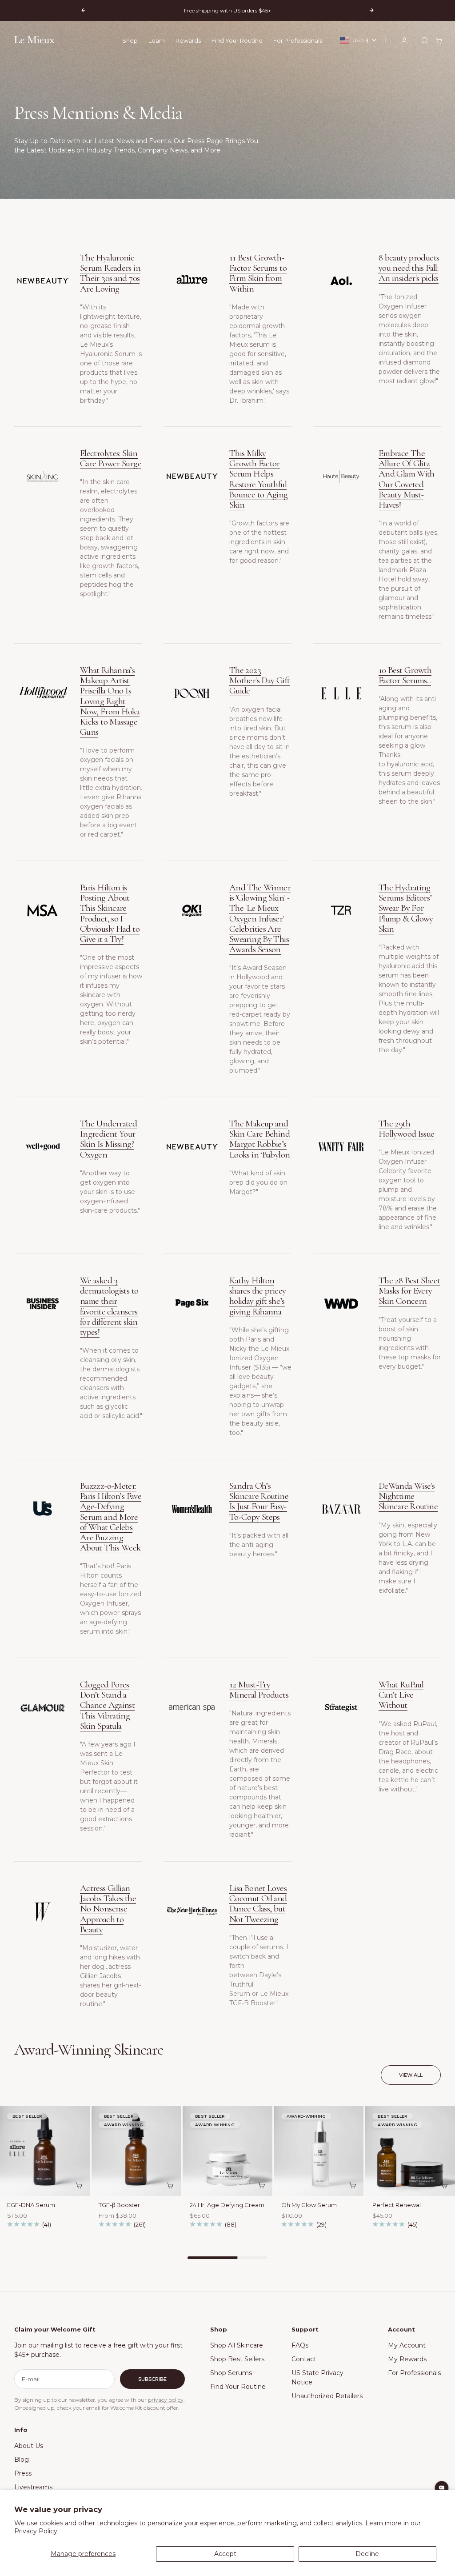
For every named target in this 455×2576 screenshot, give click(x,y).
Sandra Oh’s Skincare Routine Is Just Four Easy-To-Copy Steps (259, 1501)
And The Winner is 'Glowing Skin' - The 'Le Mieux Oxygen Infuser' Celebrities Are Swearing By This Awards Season (260, 918)
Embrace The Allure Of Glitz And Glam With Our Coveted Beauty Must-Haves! (407, 479)
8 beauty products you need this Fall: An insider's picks (409, 268)
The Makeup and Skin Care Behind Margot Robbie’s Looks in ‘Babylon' (260, 1139)
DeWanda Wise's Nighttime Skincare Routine (408, 1496)
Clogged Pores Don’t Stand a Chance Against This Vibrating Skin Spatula (107, 1705)
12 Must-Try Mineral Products (259, 1690)
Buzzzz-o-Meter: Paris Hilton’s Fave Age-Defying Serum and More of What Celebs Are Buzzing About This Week (111, 1517)
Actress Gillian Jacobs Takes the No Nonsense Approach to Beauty (108, 1909)
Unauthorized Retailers (327, 2396)
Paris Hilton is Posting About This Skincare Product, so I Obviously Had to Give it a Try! (110, 913)
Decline (367, 2554)
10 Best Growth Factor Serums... (405, 675)
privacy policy (166, 2400)
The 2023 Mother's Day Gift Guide (259, 680)
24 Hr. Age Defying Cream (227, 2206)
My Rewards (407, 2359)
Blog (22, 2460)
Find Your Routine (237, 40)
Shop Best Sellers (237, 2359)
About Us (29, 2446)
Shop (130, 40)
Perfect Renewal (397, 2206)
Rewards (188, 40)
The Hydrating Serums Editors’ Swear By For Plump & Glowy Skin (406, 908)
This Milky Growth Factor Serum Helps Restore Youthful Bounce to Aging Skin (259, 479)
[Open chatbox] (442, 2488)
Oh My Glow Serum (309, 2206)
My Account (407, 2345)
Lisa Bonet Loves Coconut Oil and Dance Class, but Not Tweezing (258, 1904)
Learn (157, 40)
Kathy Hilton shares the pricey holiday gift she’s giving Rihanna (257, 1296)
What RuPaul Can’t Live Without (401, 1695)
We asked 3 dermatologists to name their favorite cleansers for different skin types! (109, 1306)
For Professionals (298, 40)
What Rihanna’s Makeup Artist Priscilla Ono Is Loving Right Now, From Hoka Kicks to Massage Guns (110, 701)
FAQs (300, 2345)
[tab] (89, 2050)
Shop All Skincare (237, 2345)
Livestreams (33, 2487)
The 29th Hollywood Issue (407, 1129)
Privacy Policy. (36, 2531)
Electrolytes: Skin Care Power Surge (111, 458)
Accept (225, 2554)
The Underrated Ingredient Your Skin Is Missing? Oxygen (108, 1139)
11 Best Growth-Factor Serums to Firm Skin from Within (258, 273)
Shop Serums (231, 2373)
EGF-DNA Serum (31, 2206)
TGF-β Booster (119, 2206)
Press (23, 2473)
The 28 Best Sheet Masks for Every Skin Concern (409, 1291)
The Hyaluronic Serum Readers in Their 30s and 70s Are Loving (110, 273)
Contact (304, 2359)
